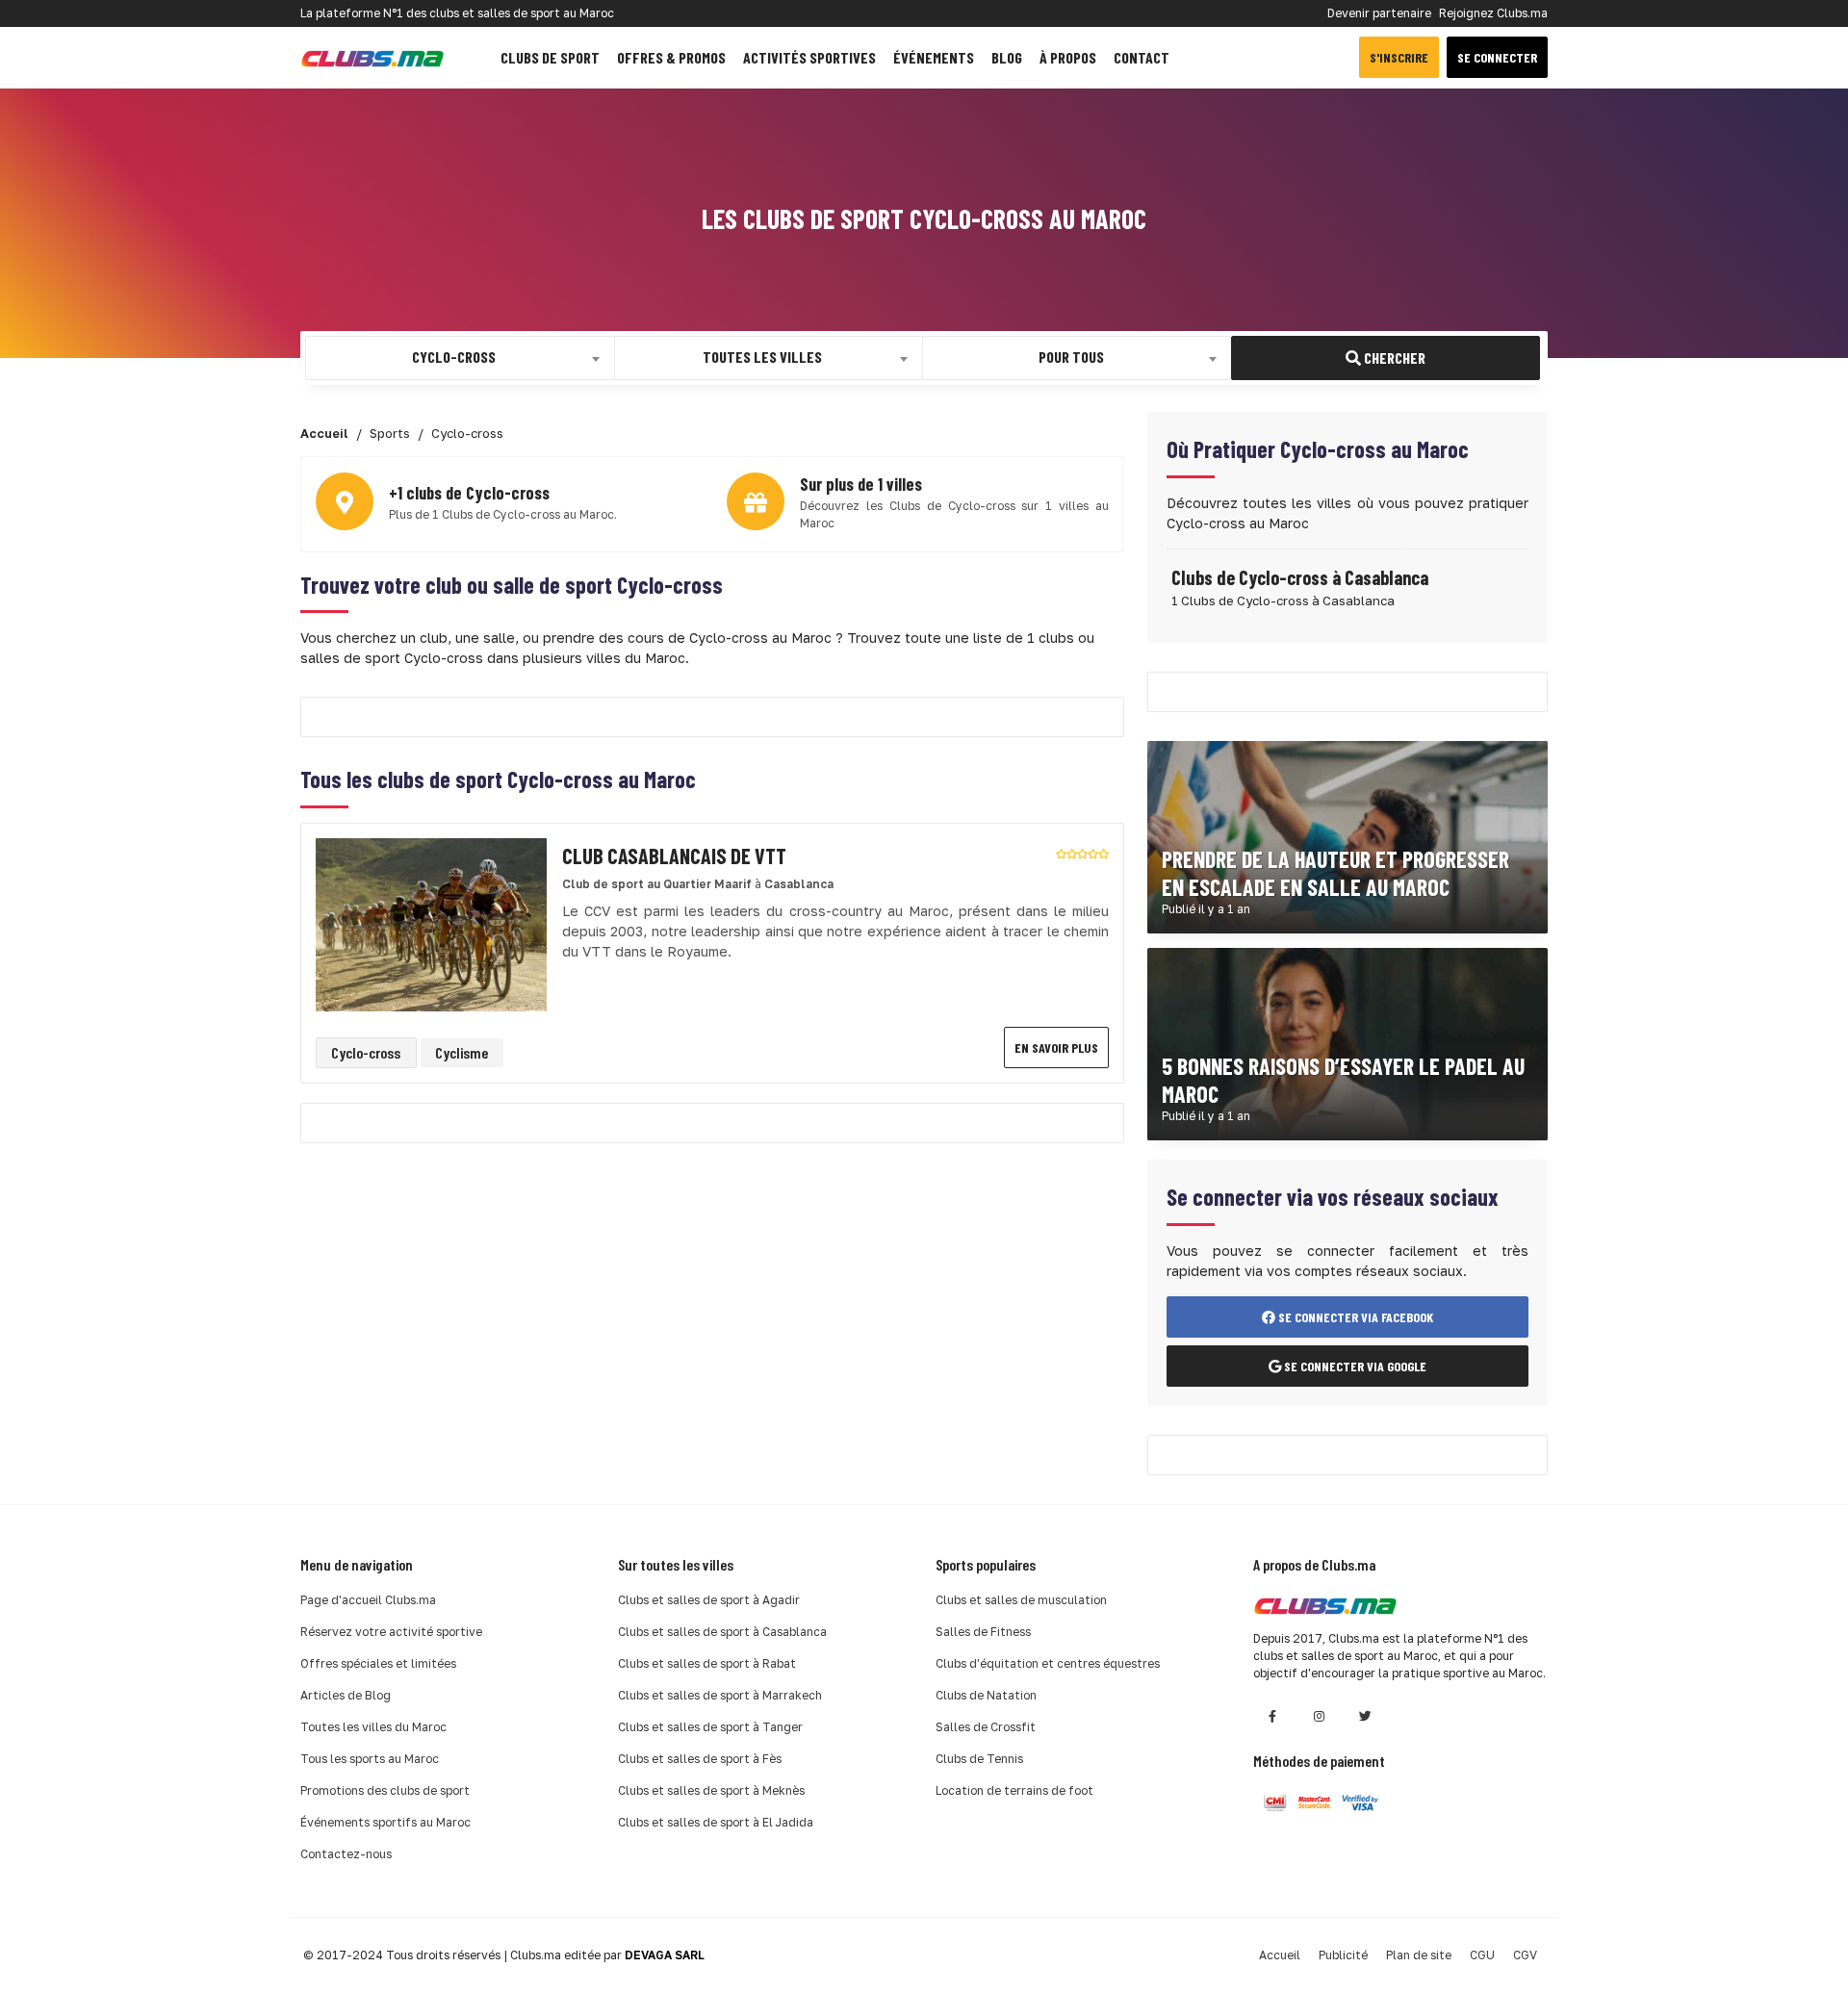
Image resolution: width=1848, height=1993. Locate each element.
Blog (1007, 57)
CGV (1525, 1955)
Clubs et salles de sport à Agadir (709, 1600)
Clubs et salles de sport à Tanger (710, 1727)
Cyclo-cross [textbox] (454, 357)
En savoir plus (1056, 1048)
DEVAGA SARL (665, 1955)
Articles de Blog (346, 1695)
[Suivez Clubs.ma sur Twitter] (1365, 1716)
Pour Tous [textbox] (1071, 357)
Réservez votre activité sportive (391, 1632)
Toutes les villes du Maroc (373, 1727)
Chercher (1393, 358)
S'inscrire (1399, 57)
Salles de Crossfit (986, 1727)
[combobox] (460, 358)
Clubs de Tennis (979, 1759)
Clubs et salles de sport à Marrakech (720, 1695)
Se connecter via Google (1354, 1366)
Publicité (1343, 1955)
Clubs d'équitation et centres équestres (1048, 1663)
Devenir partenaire (1379, 13)
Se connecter (1497, 57)
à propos (1068, 57)
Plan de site (1419, 1955)
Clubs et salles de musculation (1021, 1600)
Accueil (1280, 1955)
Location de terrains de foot (1014, 1790)
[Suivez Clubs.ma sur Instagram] (1319, 1716)
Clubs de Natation (986, 1695)
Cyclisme (462, 1052)
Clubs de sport (550, 57)
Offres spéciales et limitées (378, 1663)
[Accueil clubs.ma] (372, 57)
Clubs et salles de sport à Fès (700, 1759)
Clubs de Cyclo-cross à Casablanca (1300, 577)
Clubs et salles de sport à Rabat (707, 1663)
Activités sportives (809, 57)
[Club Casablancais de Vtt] (431, 923)
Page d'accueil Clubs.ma (368, 1600)
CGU (1482, 1955)
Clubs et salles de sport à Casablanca (722, 1632)
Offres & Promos (671, 57)
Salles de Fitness (983, 1632)
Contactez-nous (346, 1854)
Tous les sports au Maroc (370, 1759)
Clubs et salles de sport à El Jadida (716, 1822)
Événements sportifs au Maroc (385, 1822)
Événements (934, 57)
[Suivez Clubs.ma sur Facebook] (1272, 1716)
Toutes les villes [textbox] (762, 357)
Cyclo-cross (366, 1052)
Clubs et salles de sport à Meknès (711, 1790)
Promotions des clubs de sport (385, 1790)
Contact (1142, 57)
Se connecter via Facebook (1354, 1317)
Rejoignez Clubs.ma (1493, 13)
